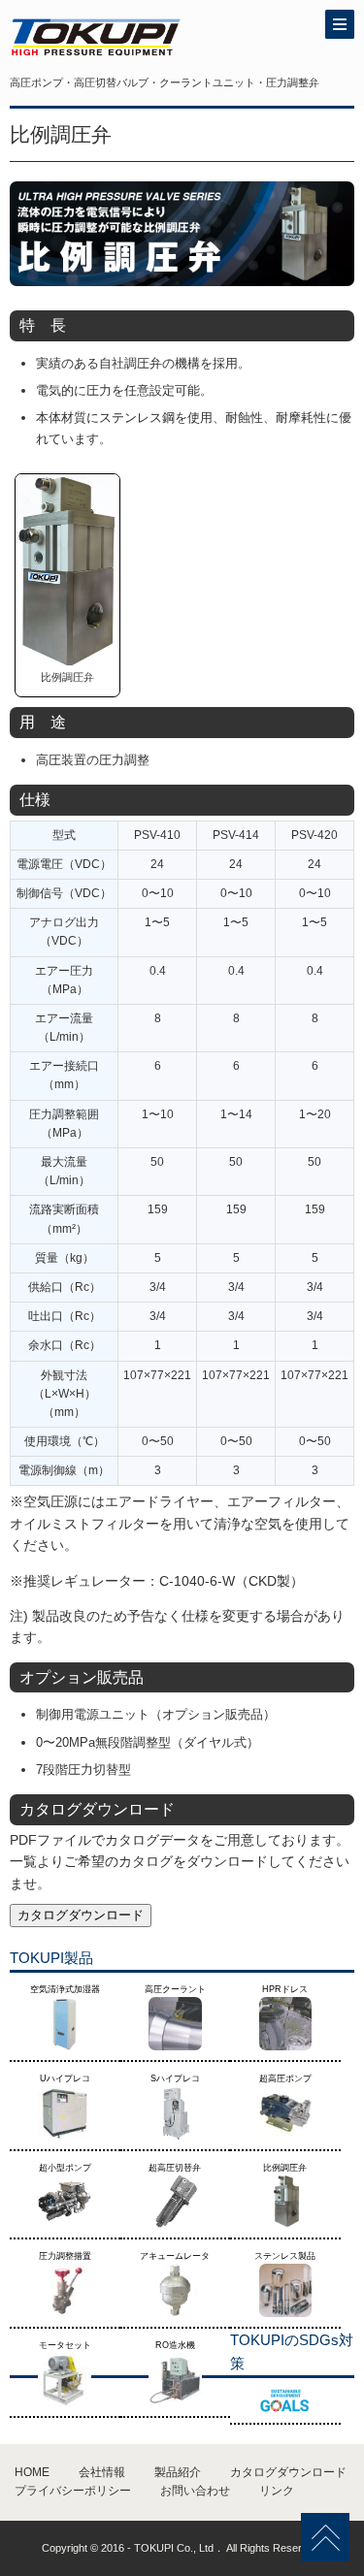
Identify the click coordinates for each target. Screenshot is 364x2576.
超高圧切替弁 (175, 2168)
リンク (277, 2491)
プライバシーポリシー (73, 2491)
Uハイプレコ (65, 2078)
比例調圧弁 (285, 2168)
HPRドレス (285, 1989)
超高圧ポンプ (285, 2078)
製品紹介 (178, 2472)
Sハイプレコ (175, 2078)
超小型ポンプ (65, 2168)
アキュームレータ (175, 2256)
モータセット (65, 2345)
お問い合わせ (195, 2491)
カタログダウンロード (81, 1915)
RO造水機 (175, 2345)
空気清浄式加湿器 (65, 1989)
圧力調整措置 (65, 2256)
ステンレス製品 (285, 2256)
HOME (32, 2472)
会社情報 (102, 2472)
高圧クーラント (175, 1989)
